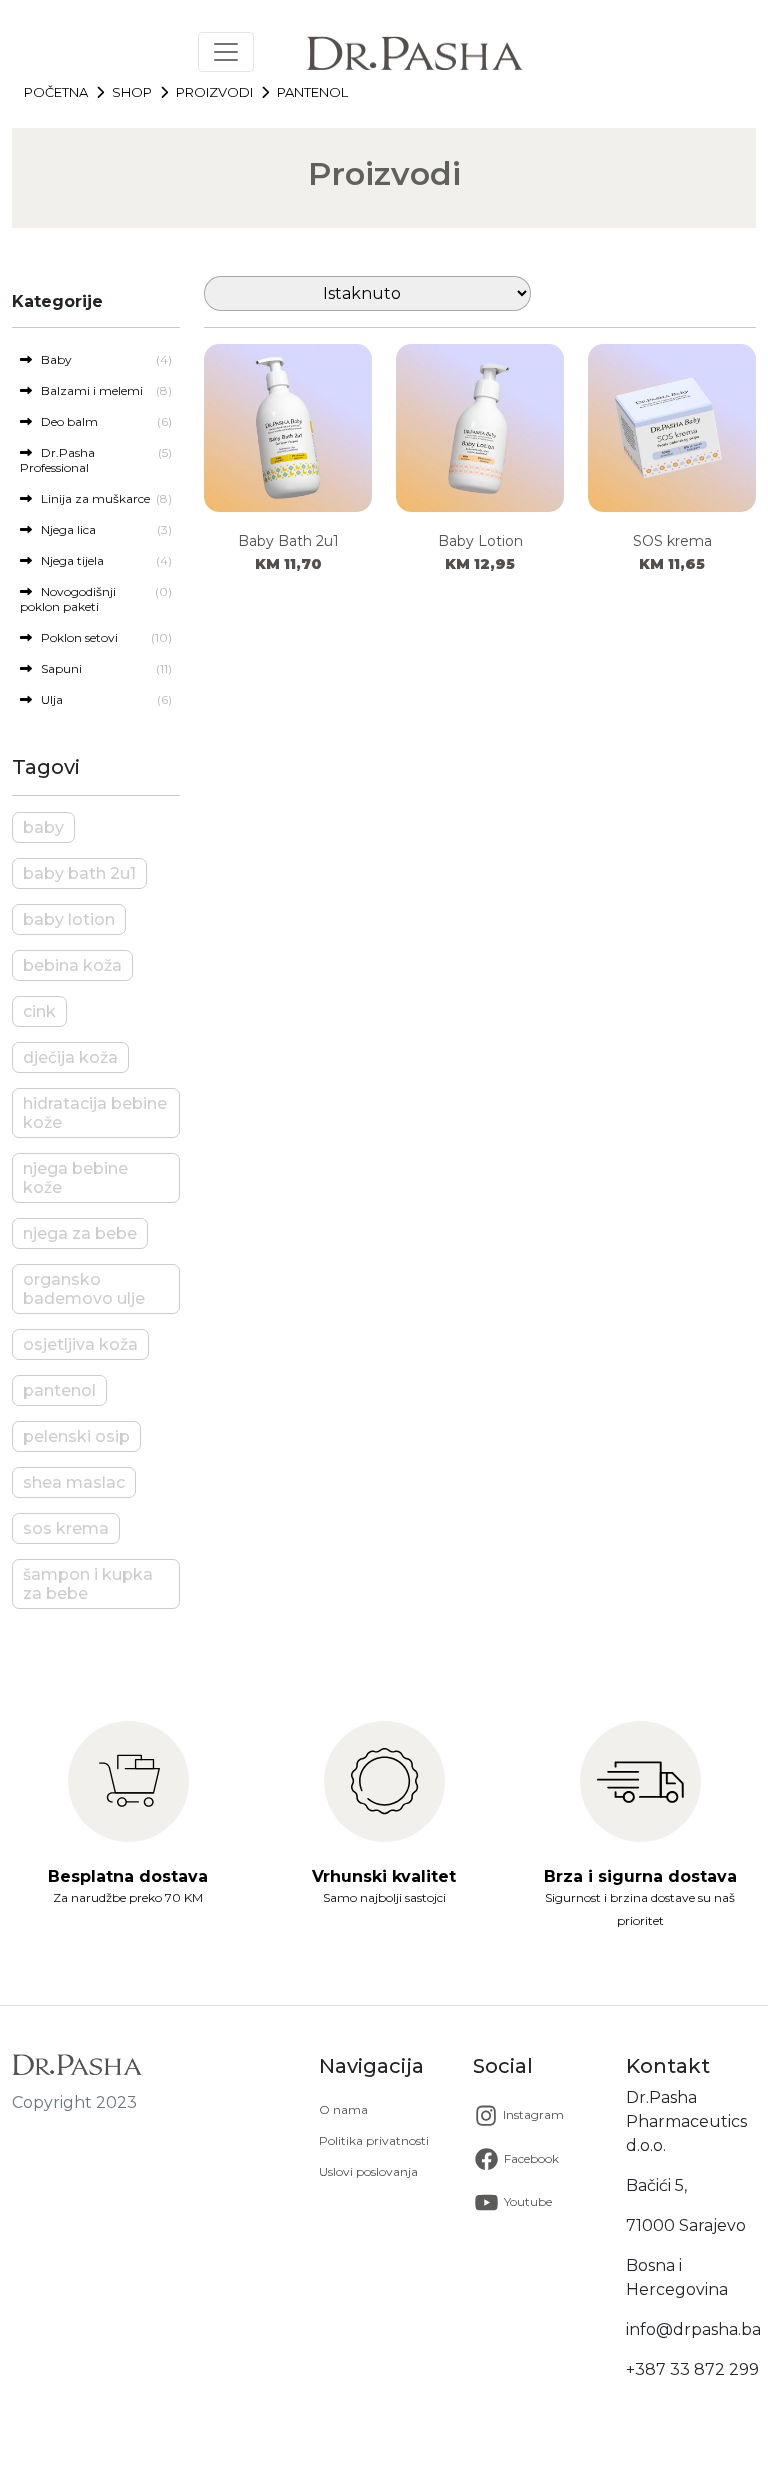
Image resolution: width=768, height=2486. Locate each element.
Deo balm (65, 421)
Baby (52, 359)
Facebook (530, 2158)
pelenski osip (76, 1436)
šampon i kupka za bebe (88, 1584)
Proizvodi (214, 92)
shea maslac (74, 1482)
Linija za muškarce (91, 498)
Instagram (532, 2114)
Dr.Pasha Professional (57, 460)
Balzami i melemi (87, 390)
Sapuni (57, 668)
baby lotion (69, 919)
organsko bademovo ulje (84, 1289)
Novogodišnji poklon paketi (68, 599)
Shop (132, 92)
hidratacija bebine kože (95, 1113)
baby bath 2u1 (79, 873)
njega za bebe (80, 1233)
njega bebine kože (75, 1178)
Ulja (47, 699)
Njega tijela (68, 560)
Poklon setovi (75, 637)
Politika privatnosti (374, 2140)
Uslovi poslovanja (368, 2171)
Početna (56, 92)
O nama (343, 2109)
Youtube (526, 2201)
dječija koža (70, 1057)
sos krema (66, 1528)
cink (39, 1011)
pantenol (59, 1390)
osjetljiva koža (80, 1344)
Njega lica (64, 529)
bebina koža (72, 965)
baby (43, 827)
